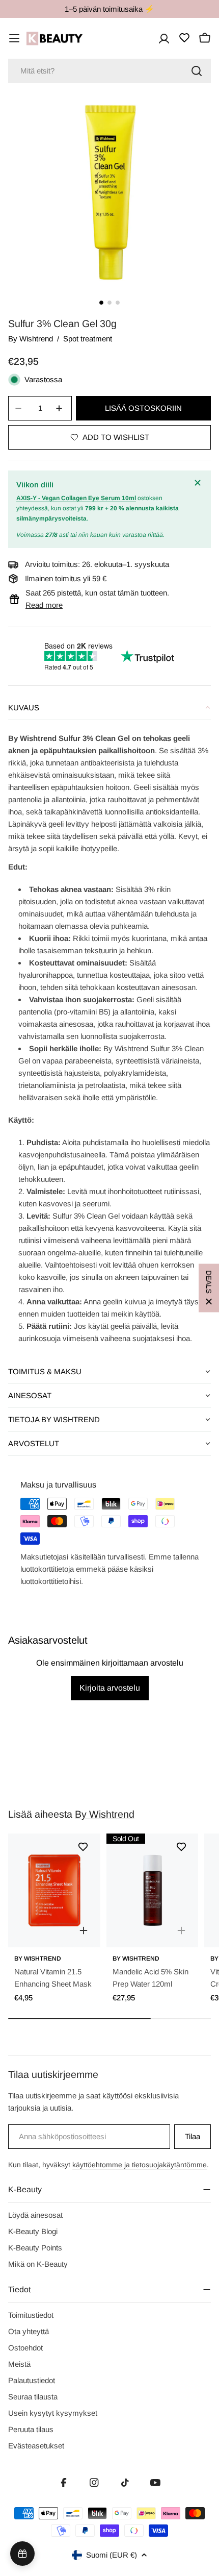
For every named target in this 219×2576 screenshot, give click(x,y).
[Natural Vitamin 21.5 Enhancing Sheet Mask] (54, 1890)
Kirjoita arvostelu (110, 1688)
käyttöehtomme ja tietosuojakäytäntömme (140, 2165)
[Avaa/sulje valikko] (14, 38)
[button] (109, 708)
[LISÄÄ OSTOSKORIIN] (84, 1930)
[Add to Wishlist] (83, 1847)
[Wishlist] (184, 38)
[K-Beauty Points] (22, 2554)
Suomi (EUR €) (112, 2555)
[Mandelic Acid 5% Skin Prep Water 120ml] (153, 1890)
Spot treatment (88, 339)
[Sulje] (199, 483)
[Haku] (197, 71)
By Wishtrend (31, 339)
